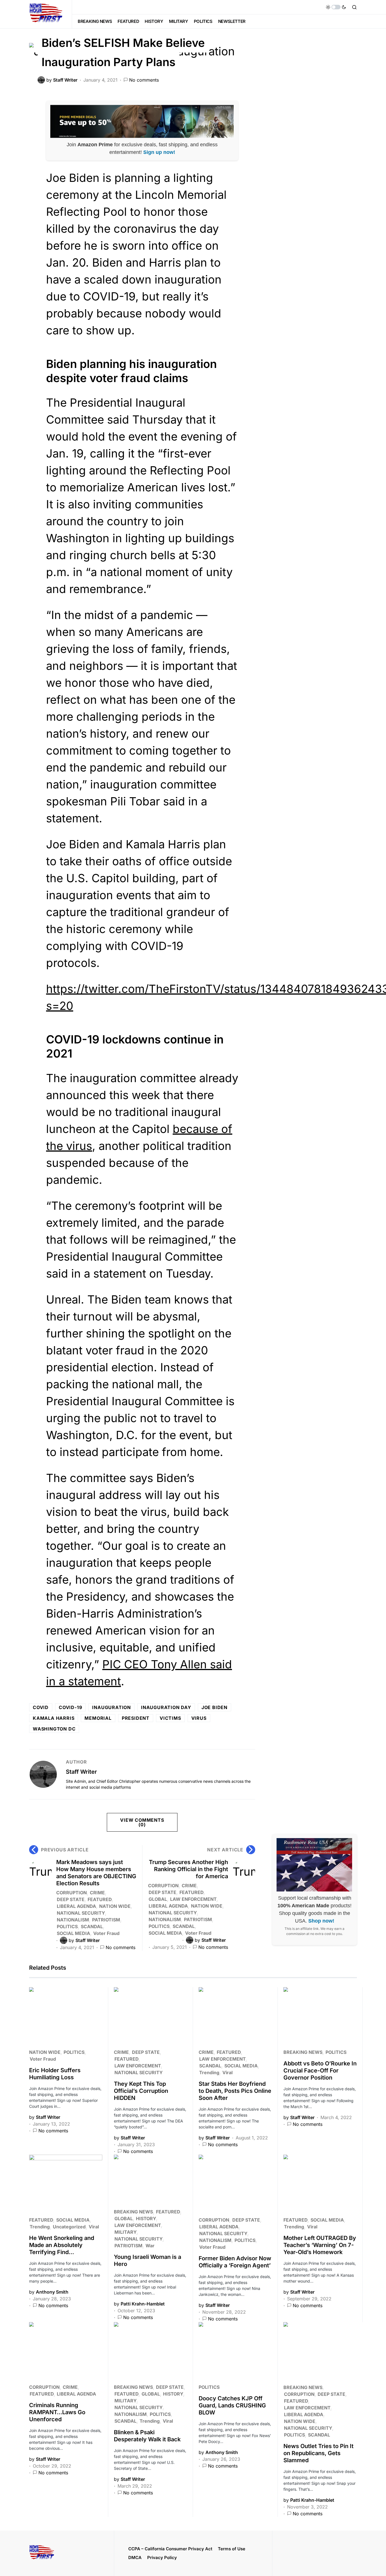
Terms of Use (232, 2549)
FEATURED (100, 1899)
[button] (336, 7)
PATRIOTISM (106, 1920)
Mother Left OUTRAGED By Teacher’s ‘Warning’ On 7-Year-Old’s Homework (320, 2245)
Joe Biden (214, 1707)
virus (199, 1718)
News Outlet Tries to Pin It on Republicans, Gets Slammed (318, 2453)
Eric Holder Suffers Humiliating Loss (55, 2074)
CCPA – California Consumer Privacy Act (170, 2549)
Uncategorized (69, 2227)
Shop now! (321, 1921)
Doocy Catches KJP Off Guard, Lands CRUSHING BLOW (232, 2405)
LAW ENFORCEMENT (193, 1899)
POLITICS (67, 1926)
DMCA (135, 2558)
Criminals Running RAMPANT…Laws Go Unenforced (57, 2412)
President (136, 1718)
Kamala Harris (54, 1718)
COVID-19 (70, 1707)
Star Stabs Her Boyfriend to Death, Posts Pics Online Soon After (235, 2091)
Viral (227, 2072)
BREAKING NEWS (303, 2052)
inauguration (111, 1707)
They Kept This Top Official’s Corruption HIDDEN (141, 2091)
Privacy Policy (162, 2558)
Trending (209, 2072)
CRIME (97, 1893)
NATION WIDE (115, 1906)
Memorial (98, 1718)
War (150, 2246)
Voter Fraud (106, 1933)
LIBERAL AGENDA (76, 1906)
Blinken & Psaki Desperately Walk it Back (147, 2436)
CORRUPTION (71, 1893)
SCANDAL (92, 1926)
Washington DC (54, 1729)
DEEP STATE (71, 1899)
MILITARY (125, 2232)
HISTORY (146, 2218)
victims (170, 1718)
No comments (144, 80)
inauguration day (166, 1707)
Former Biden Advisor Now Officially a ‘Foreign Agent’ (235, 2262)
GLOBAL (158, 1899)
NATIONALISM (73, 1920)
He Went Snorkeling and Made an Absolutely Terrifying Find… (62, 2245)
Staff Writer (81, 1772)
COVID (41, 1707)
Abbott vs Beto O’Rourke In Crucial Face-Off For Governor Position (320, 2071)
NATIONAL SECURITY (81, 1913)
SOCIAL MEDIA (73, 1933)
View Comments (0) (142, 1822)
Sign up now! (159, 152)
